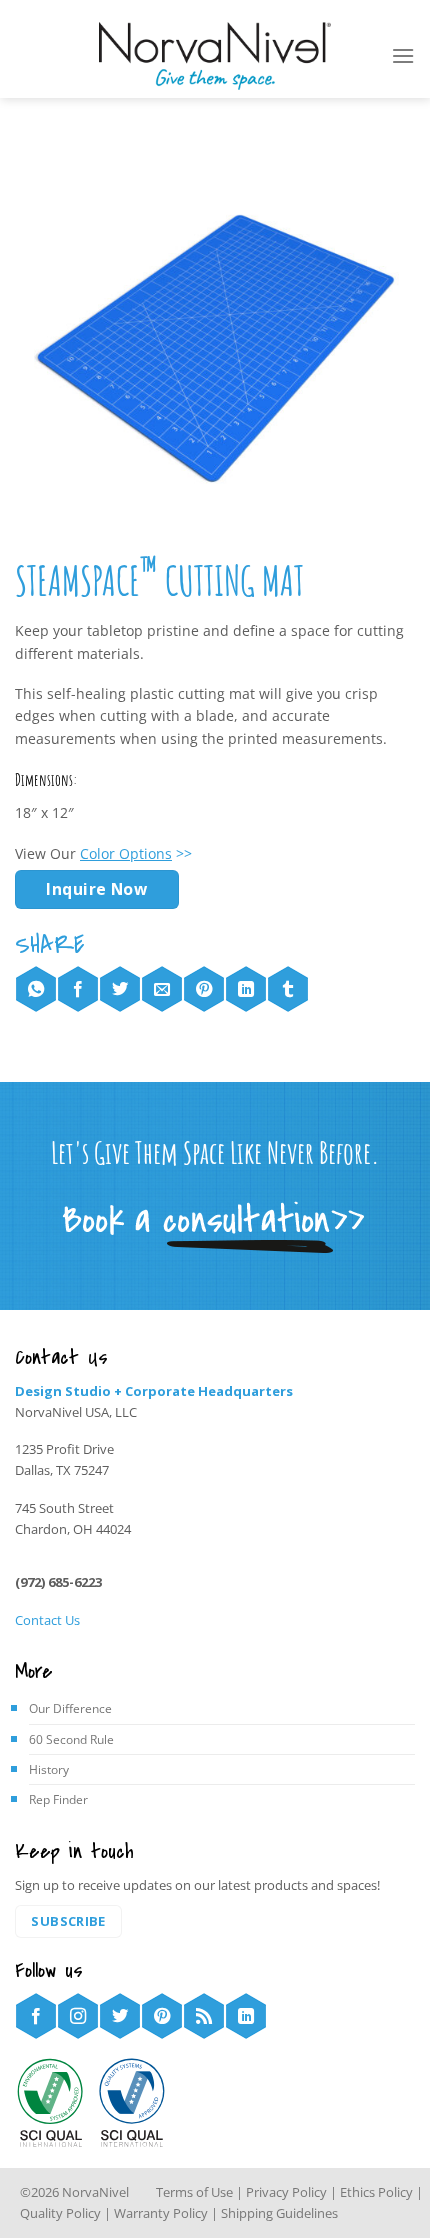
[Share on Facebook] (78, 989)
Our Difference (70, 1708)
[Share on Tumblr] (288, 989)
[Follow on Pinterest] (162, 2016)
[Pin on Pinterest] (204, 989)
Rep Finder (58, 1799)
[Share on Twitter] (120, 989)
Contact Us (47, 1620)
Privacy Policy (288, 2192)
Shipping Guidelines (279, 2213)
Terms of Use (194, 2192)
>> (136, 853)
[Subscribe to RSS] (204, 2016)
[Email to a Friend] (162, 989)
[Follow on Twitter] (120, 2016)
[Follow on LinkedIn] (246, 2016)
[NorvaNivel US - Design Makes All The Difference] (215, 56)
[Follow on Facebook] (36, 2016)
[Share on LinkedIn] (246, 989)
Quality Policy (60, 2213)
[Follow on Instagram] (78, 2016)
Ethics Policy (376, 2192)
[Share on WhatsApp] (36, 989)
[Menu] (403, 55)
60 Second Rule (71, 1739)
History (49, 1769)
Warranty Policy (161, 2213)
